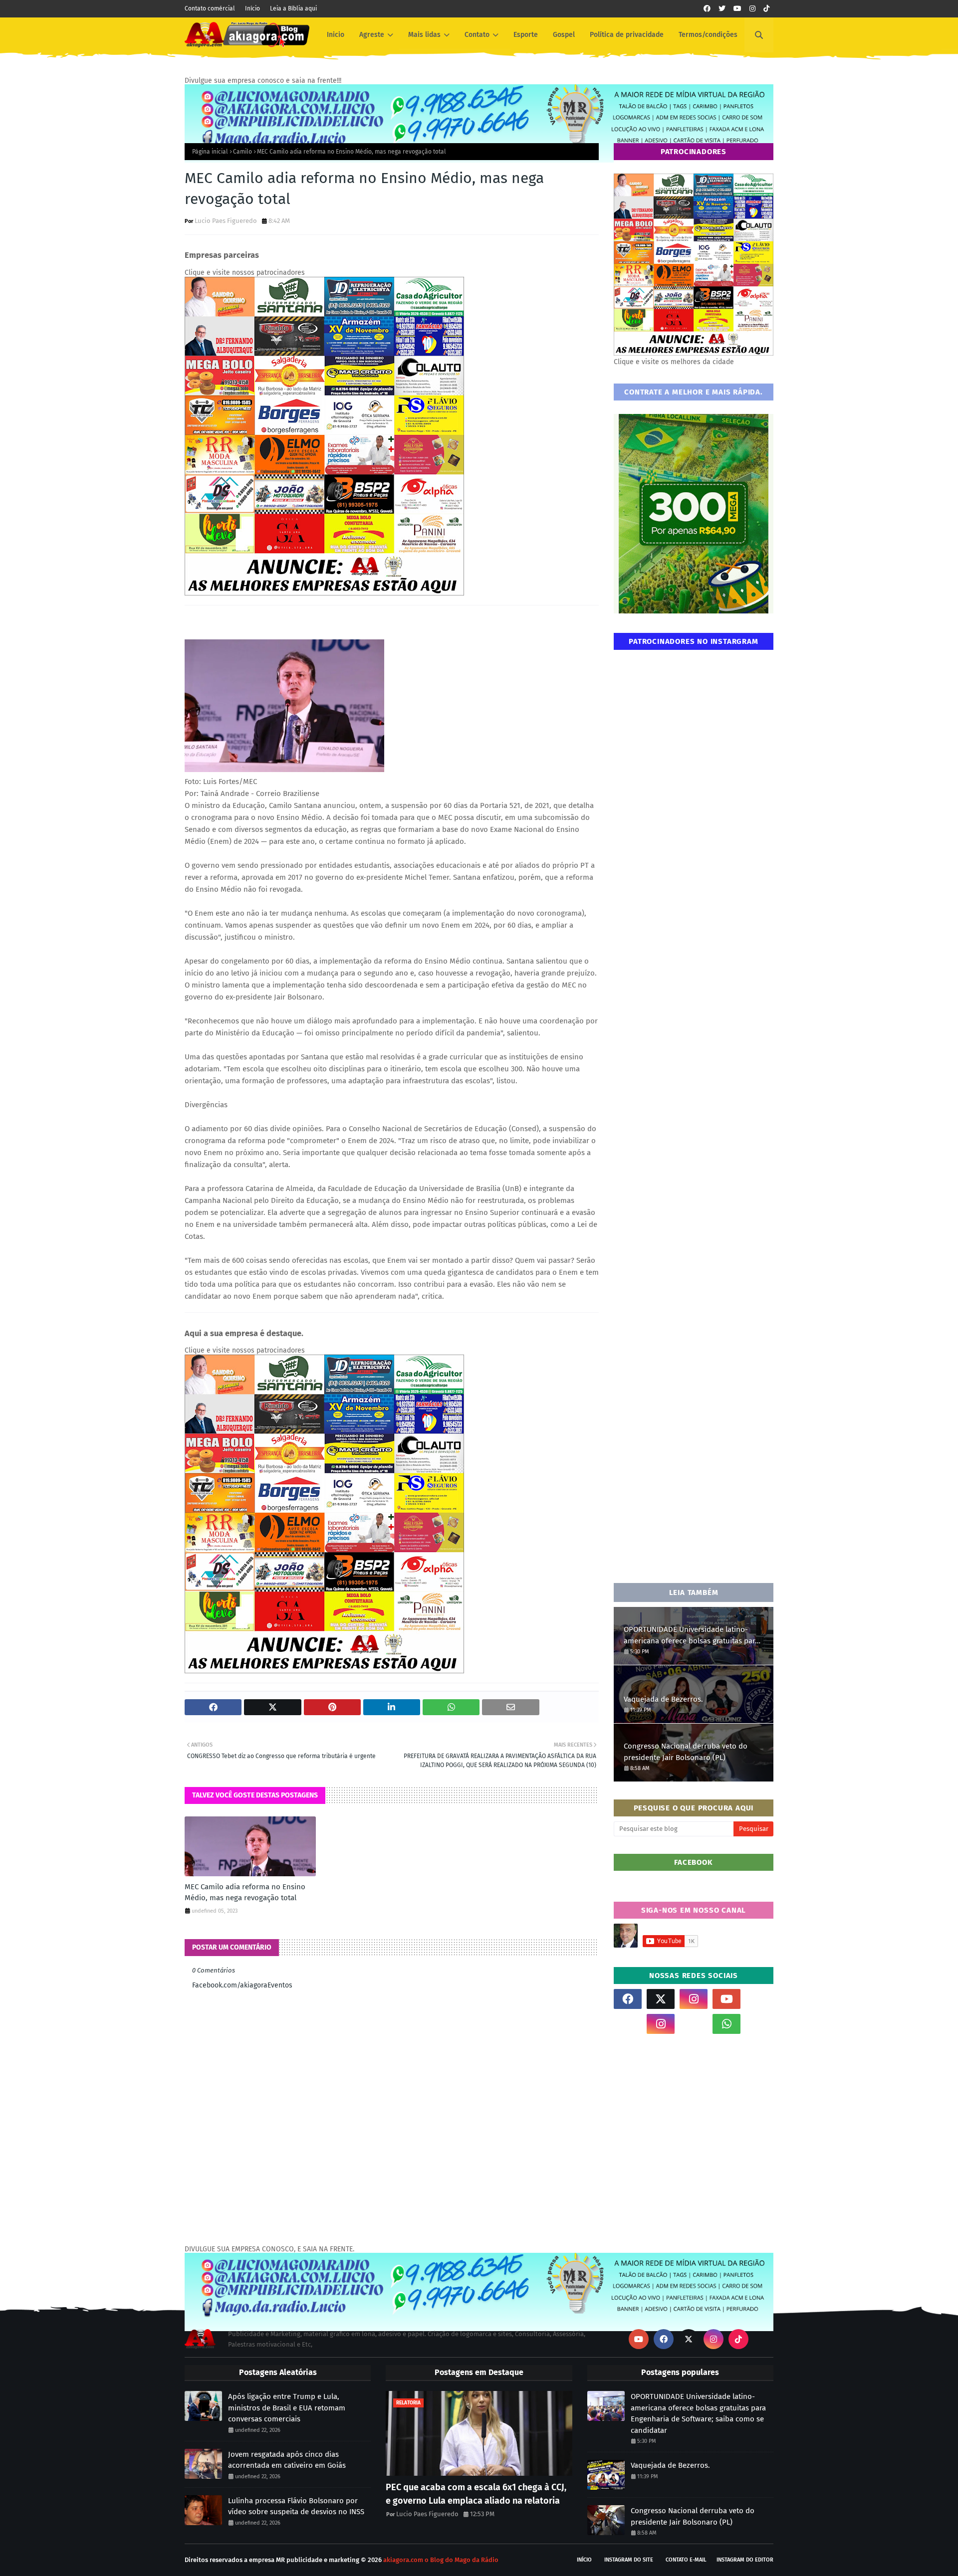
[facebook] (707, 9)
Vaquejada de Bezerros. (663, 1699)
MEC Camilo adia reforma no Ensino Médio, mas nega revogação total (245, 1892)
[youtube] (737, 9)
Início (252, 8)
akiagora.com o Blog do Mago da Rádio (441, 2560)
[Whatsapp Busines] (759, 2024)
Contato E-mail (686, 2560)
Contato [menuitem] (477, 35)
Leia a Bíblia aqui (293, 8)
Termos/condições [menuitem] (708, 35)
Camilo (242, 152)
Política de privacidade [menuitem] (627, 35)
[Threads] (628, 2024)
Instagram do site (629, 2560)
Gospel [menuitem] (564, 35)
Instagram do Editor (745, 2560)
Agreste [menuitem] (372, 35)
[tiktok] (766, 9)
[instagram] (752, 9)
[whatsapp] (726, 2024)
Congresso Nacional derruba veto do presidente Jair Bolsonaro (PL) (686, 1752)
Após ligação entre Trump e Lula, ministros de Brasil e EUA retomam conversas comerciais (287, 2408)
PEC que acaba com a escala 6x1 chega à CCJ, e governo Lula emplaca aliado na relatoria (476, 2494)
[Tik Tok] (759, 1999)
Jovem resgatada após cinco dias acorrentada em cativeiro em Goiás (287, 2460)
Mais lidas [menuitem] (424, 35)
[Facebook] (694, 2024)
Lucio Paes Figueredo (226, 221)
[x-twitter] (661, 1999)
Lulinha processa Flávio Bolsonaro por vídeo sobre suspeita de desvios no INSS (296, 2506)
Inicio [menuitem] (336, 35)
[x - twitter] (722, 9)
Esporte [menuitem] (526, 35)
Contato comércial (210, 8)
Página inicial (210, 152)
